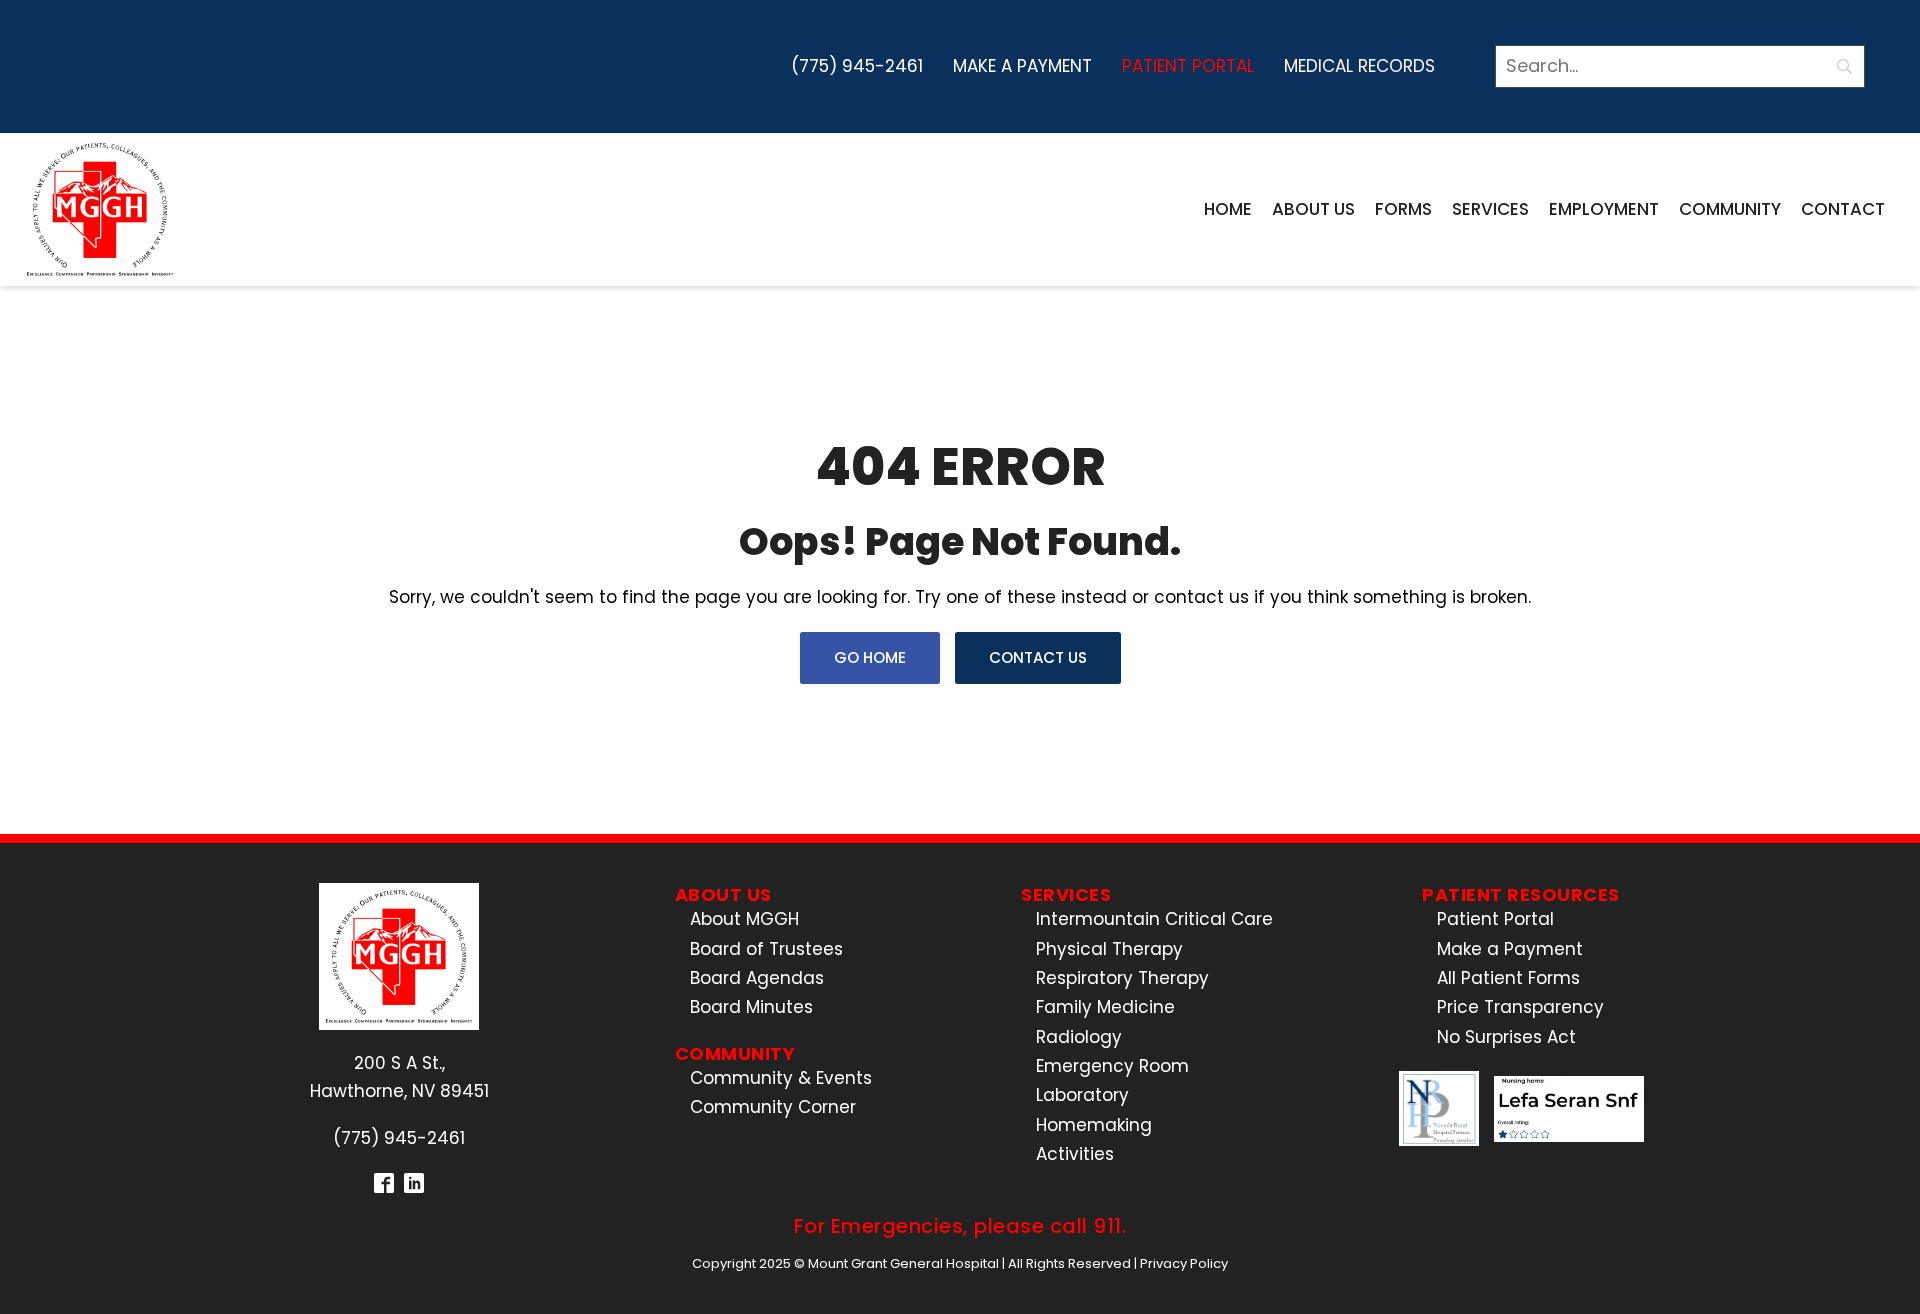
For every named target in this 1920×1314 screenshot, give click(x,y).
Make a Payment (1022, 66)
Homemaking (1094, 1125)
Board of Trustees (766, 949)
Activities (1075, 1154)
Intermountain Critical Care (1154, 919)
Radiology (1079, 1037)
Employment (1604, 209)
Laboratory (1082, 1095)
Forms (1403, 209)
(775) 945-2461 (857, 66)
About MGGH (744, 919)
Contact (1843, 209)
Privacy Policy (1184, 1263)
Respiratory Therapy (1122, 978)
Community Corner (773, 1107)
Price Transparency (1520, 1007)
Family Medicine (1105, 1007)
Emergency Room (1112, 1066)
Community (1730, 209)
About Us (1313, 209)
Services (1490, 209)
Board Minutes (751, 1007)
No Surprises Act (1506, 1037)
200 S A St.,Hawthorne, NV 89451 (399, 1076)
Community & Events (781, 1078)
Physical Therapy (1109, 949)
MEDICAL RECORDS (1359, 66)
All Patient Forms (1508, 978)
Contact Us (1038, 657)
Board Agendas (757, 978)
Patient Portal (1188, 66)
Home (1228, 209)
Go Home (870, 657)
